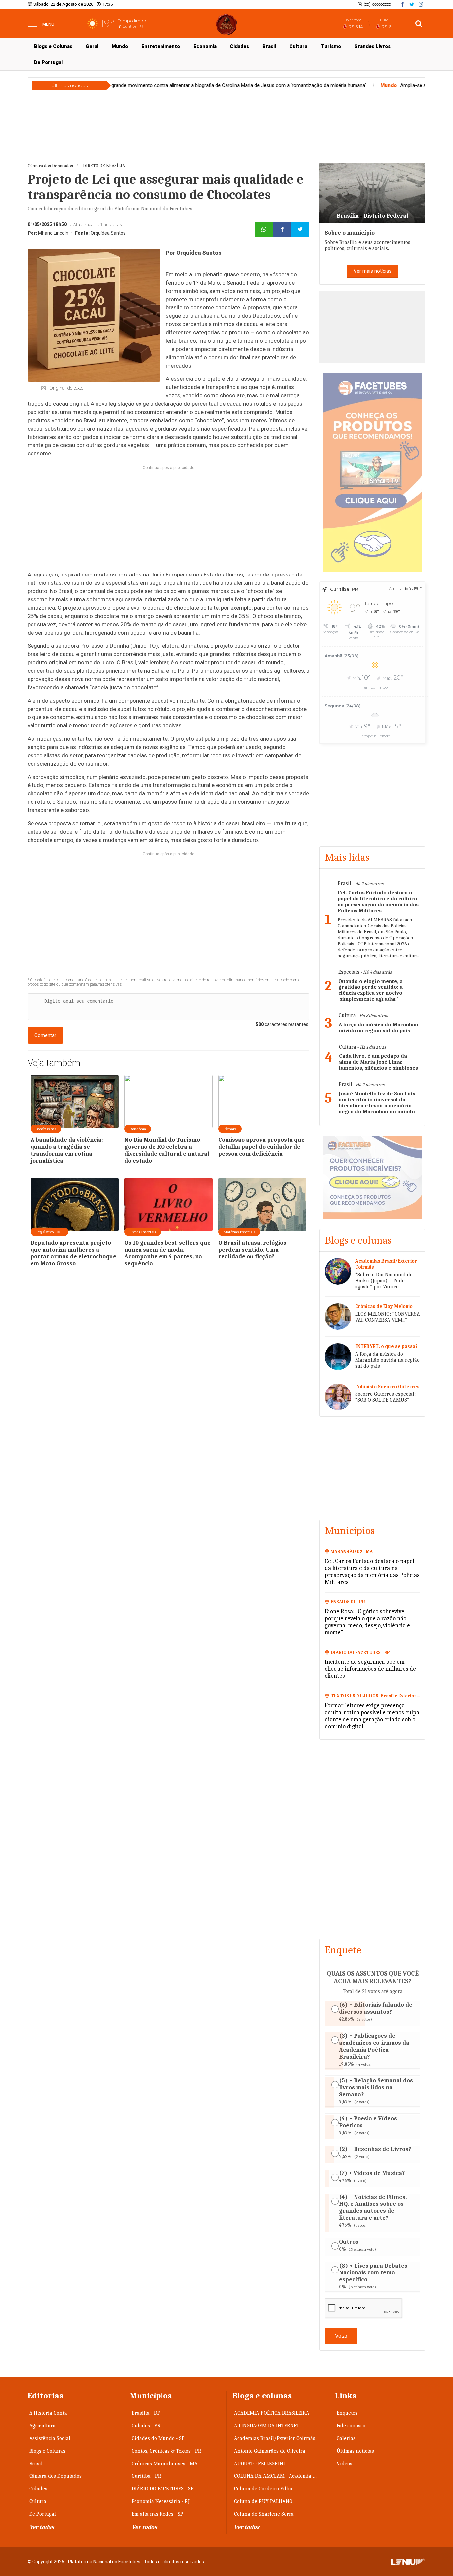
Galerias (346, 2438)
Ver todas (42, 2527)
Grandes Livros (372, 46)
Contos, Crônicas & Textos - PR (166, 2451)
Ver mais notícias (373, 271)
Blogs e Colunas (53, 46)
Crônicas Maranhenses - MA (165, 2464)
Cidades (239, 46)
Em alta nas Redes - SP (158, 2514)
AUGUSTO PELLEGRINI (259, 2464)
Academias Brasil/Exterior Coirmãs (275, 2438)
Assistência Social (50, 2438)
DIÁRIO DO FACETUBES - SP (163, 2489)
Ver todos (144, 2527)
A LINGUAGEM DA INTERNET (267, 2426)
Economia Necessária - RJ (161, 2501)
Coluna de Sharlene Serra (264, 2514)
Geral (92, 46)
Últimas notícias (355, 2451)
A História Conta (48, 2413)
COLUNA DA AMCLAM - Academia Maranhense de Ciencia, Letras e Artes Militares (279, 2476)
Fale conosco (351, 2426)
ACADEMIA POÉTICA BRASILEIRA (272, 2413)
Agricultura (42, 2426)
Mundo (120, 46)
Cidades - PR (146, 2426)
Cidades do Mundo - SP (158, 2438)
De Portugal (48, 62)
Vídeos (344, 2464)
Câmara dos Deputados (55, 2476)
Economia (205, 46)
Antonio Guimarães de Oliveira (270, 2451)
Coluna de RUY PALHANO (263, 2501)
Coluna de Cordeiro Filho (263, 2489)
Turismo (331, 46)
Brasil (269, 46)
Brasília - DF (146, 2413)
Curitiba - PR (146, 2476)
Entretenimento (161, 46)
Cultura (298, 46)
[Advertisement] (168, 523)
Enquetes (347, 2413)
